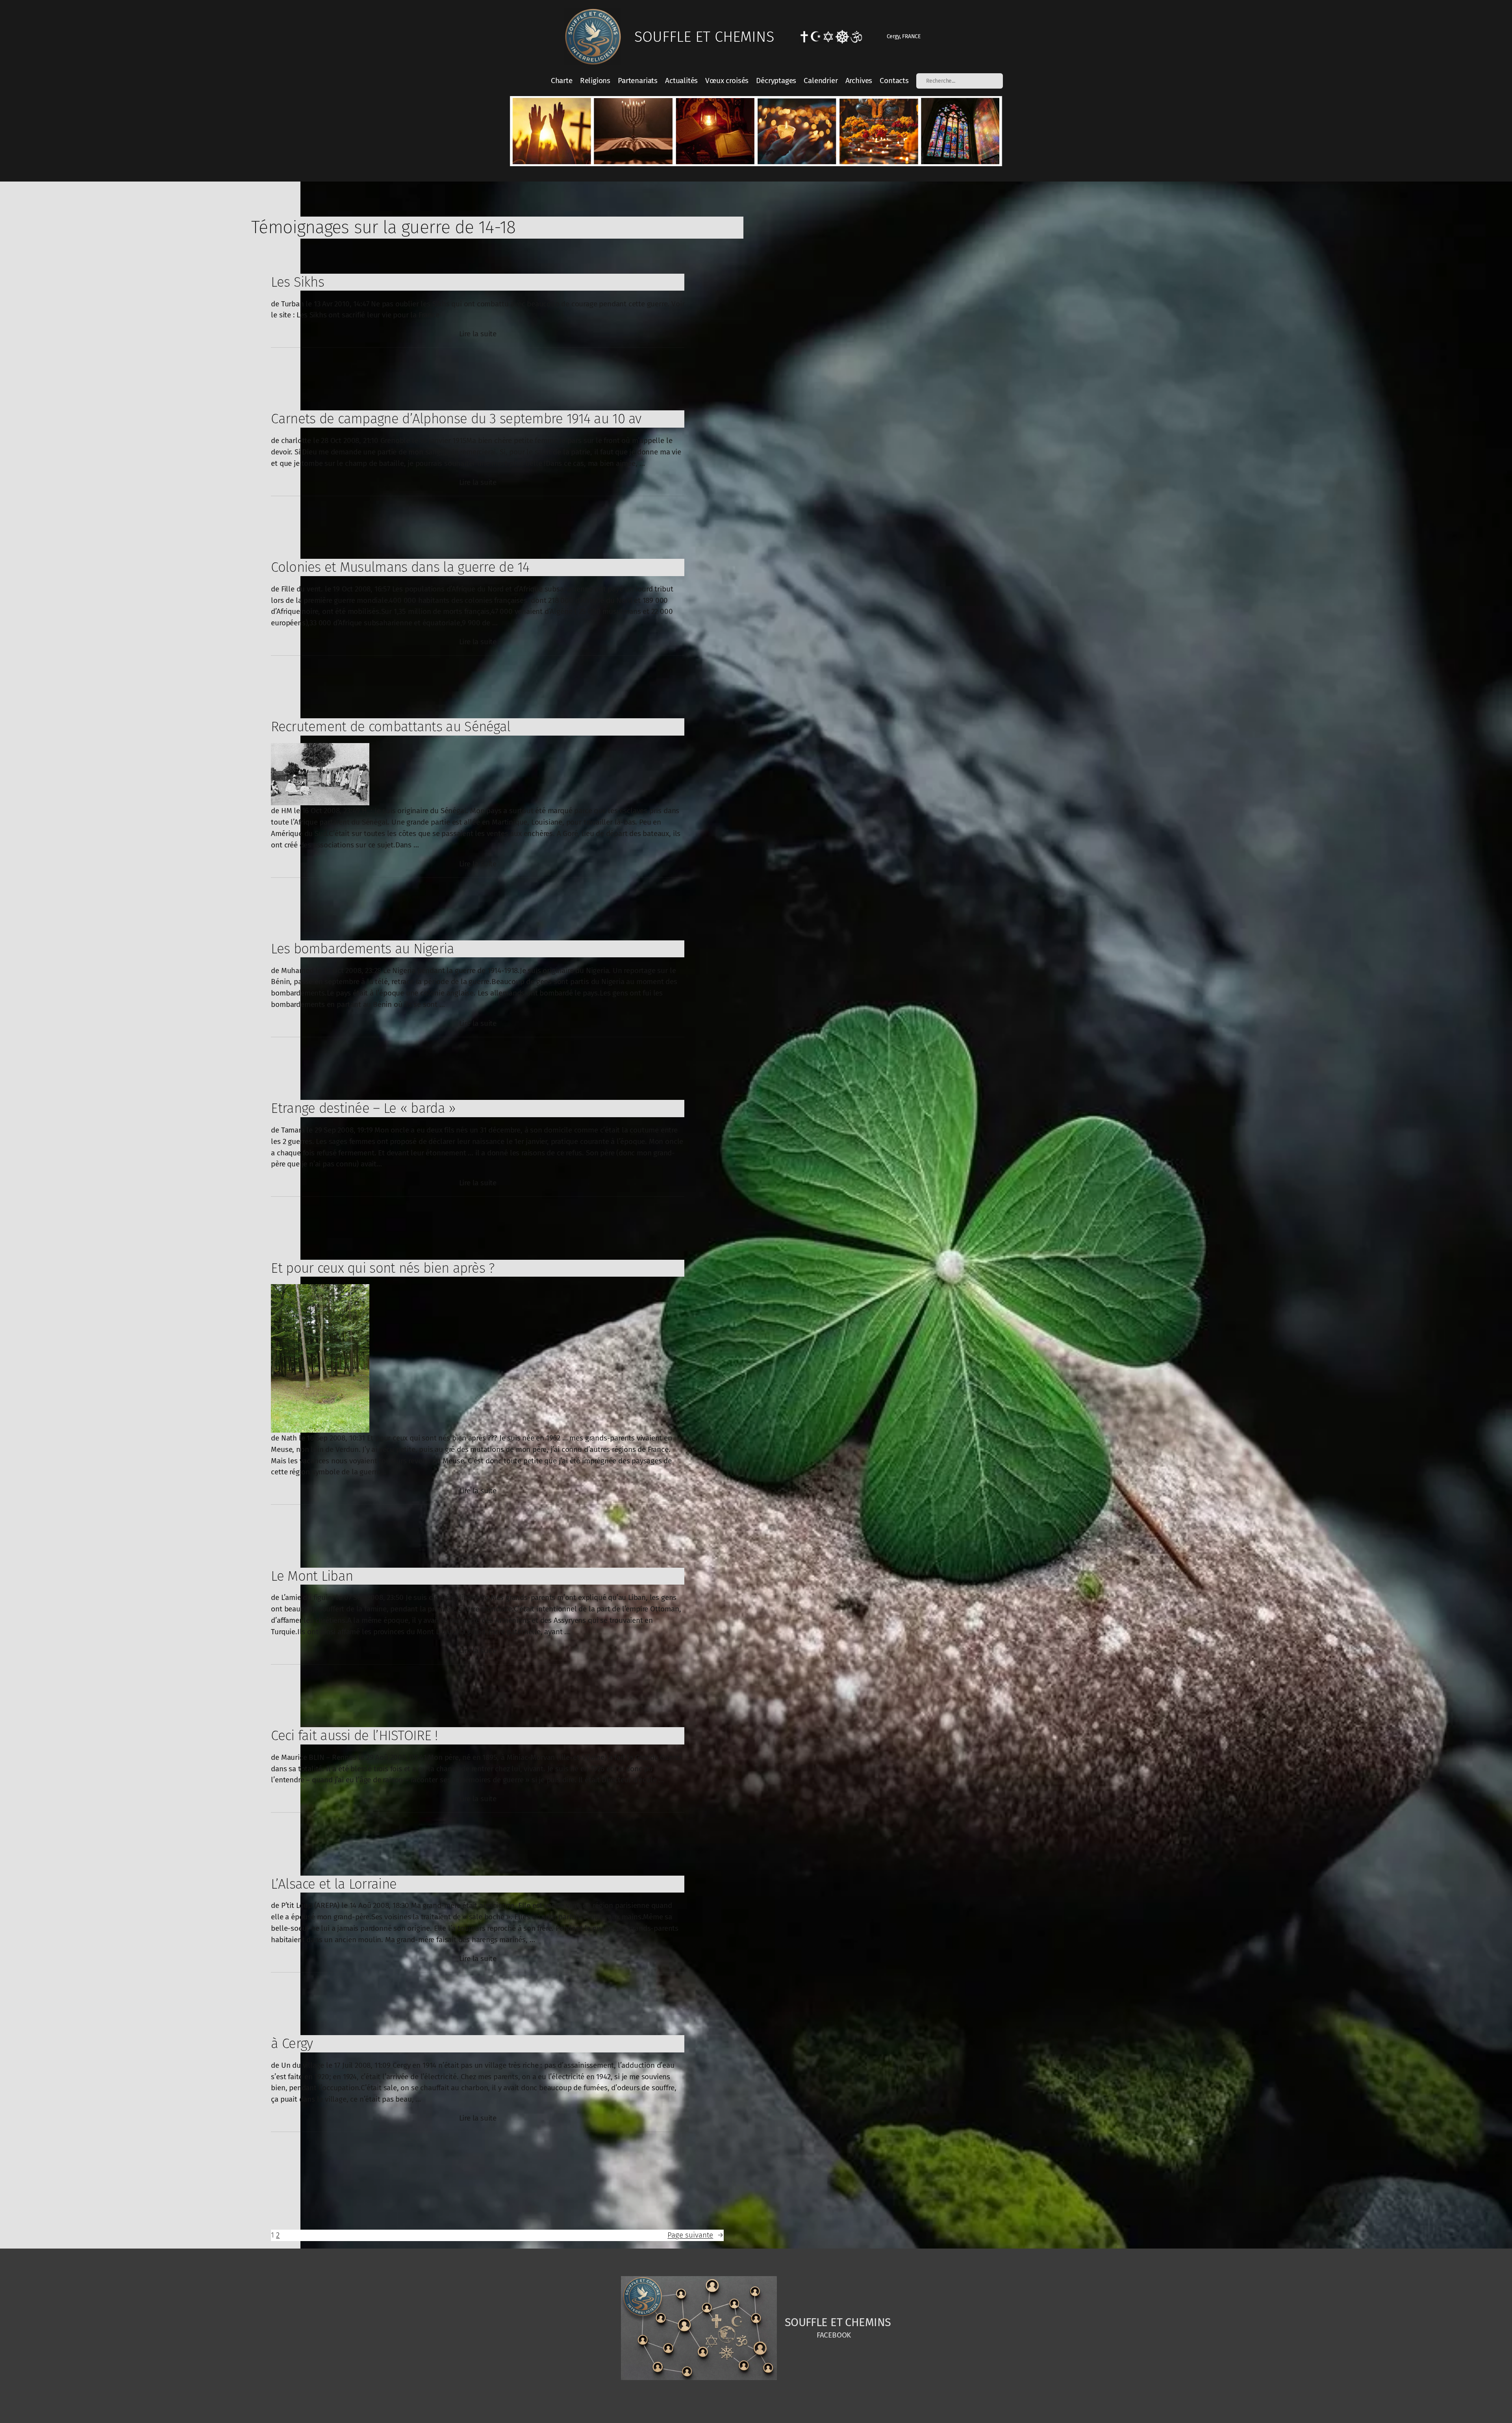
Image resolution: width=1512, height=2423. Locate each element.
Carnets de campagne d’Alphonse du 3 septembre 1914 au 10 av (456, 419)
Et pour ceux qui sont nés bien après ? (383, 1268)
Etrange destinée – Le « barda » (363, 1108)
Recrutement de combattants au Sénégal (391, 727)
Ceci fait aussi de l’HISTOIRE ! (354, 1735)
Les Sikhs (297, 282)
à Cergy (292, 2043)
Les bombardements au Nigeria (362, 949)
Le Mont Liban (312, 1576)
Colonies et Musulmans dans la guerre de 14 (400, 567)
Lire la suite (478, 334)
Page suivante (696, 2235)
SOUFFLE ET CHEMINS (704, 37)
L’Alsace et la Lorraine (334, 1884)
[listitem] (551, 131)
